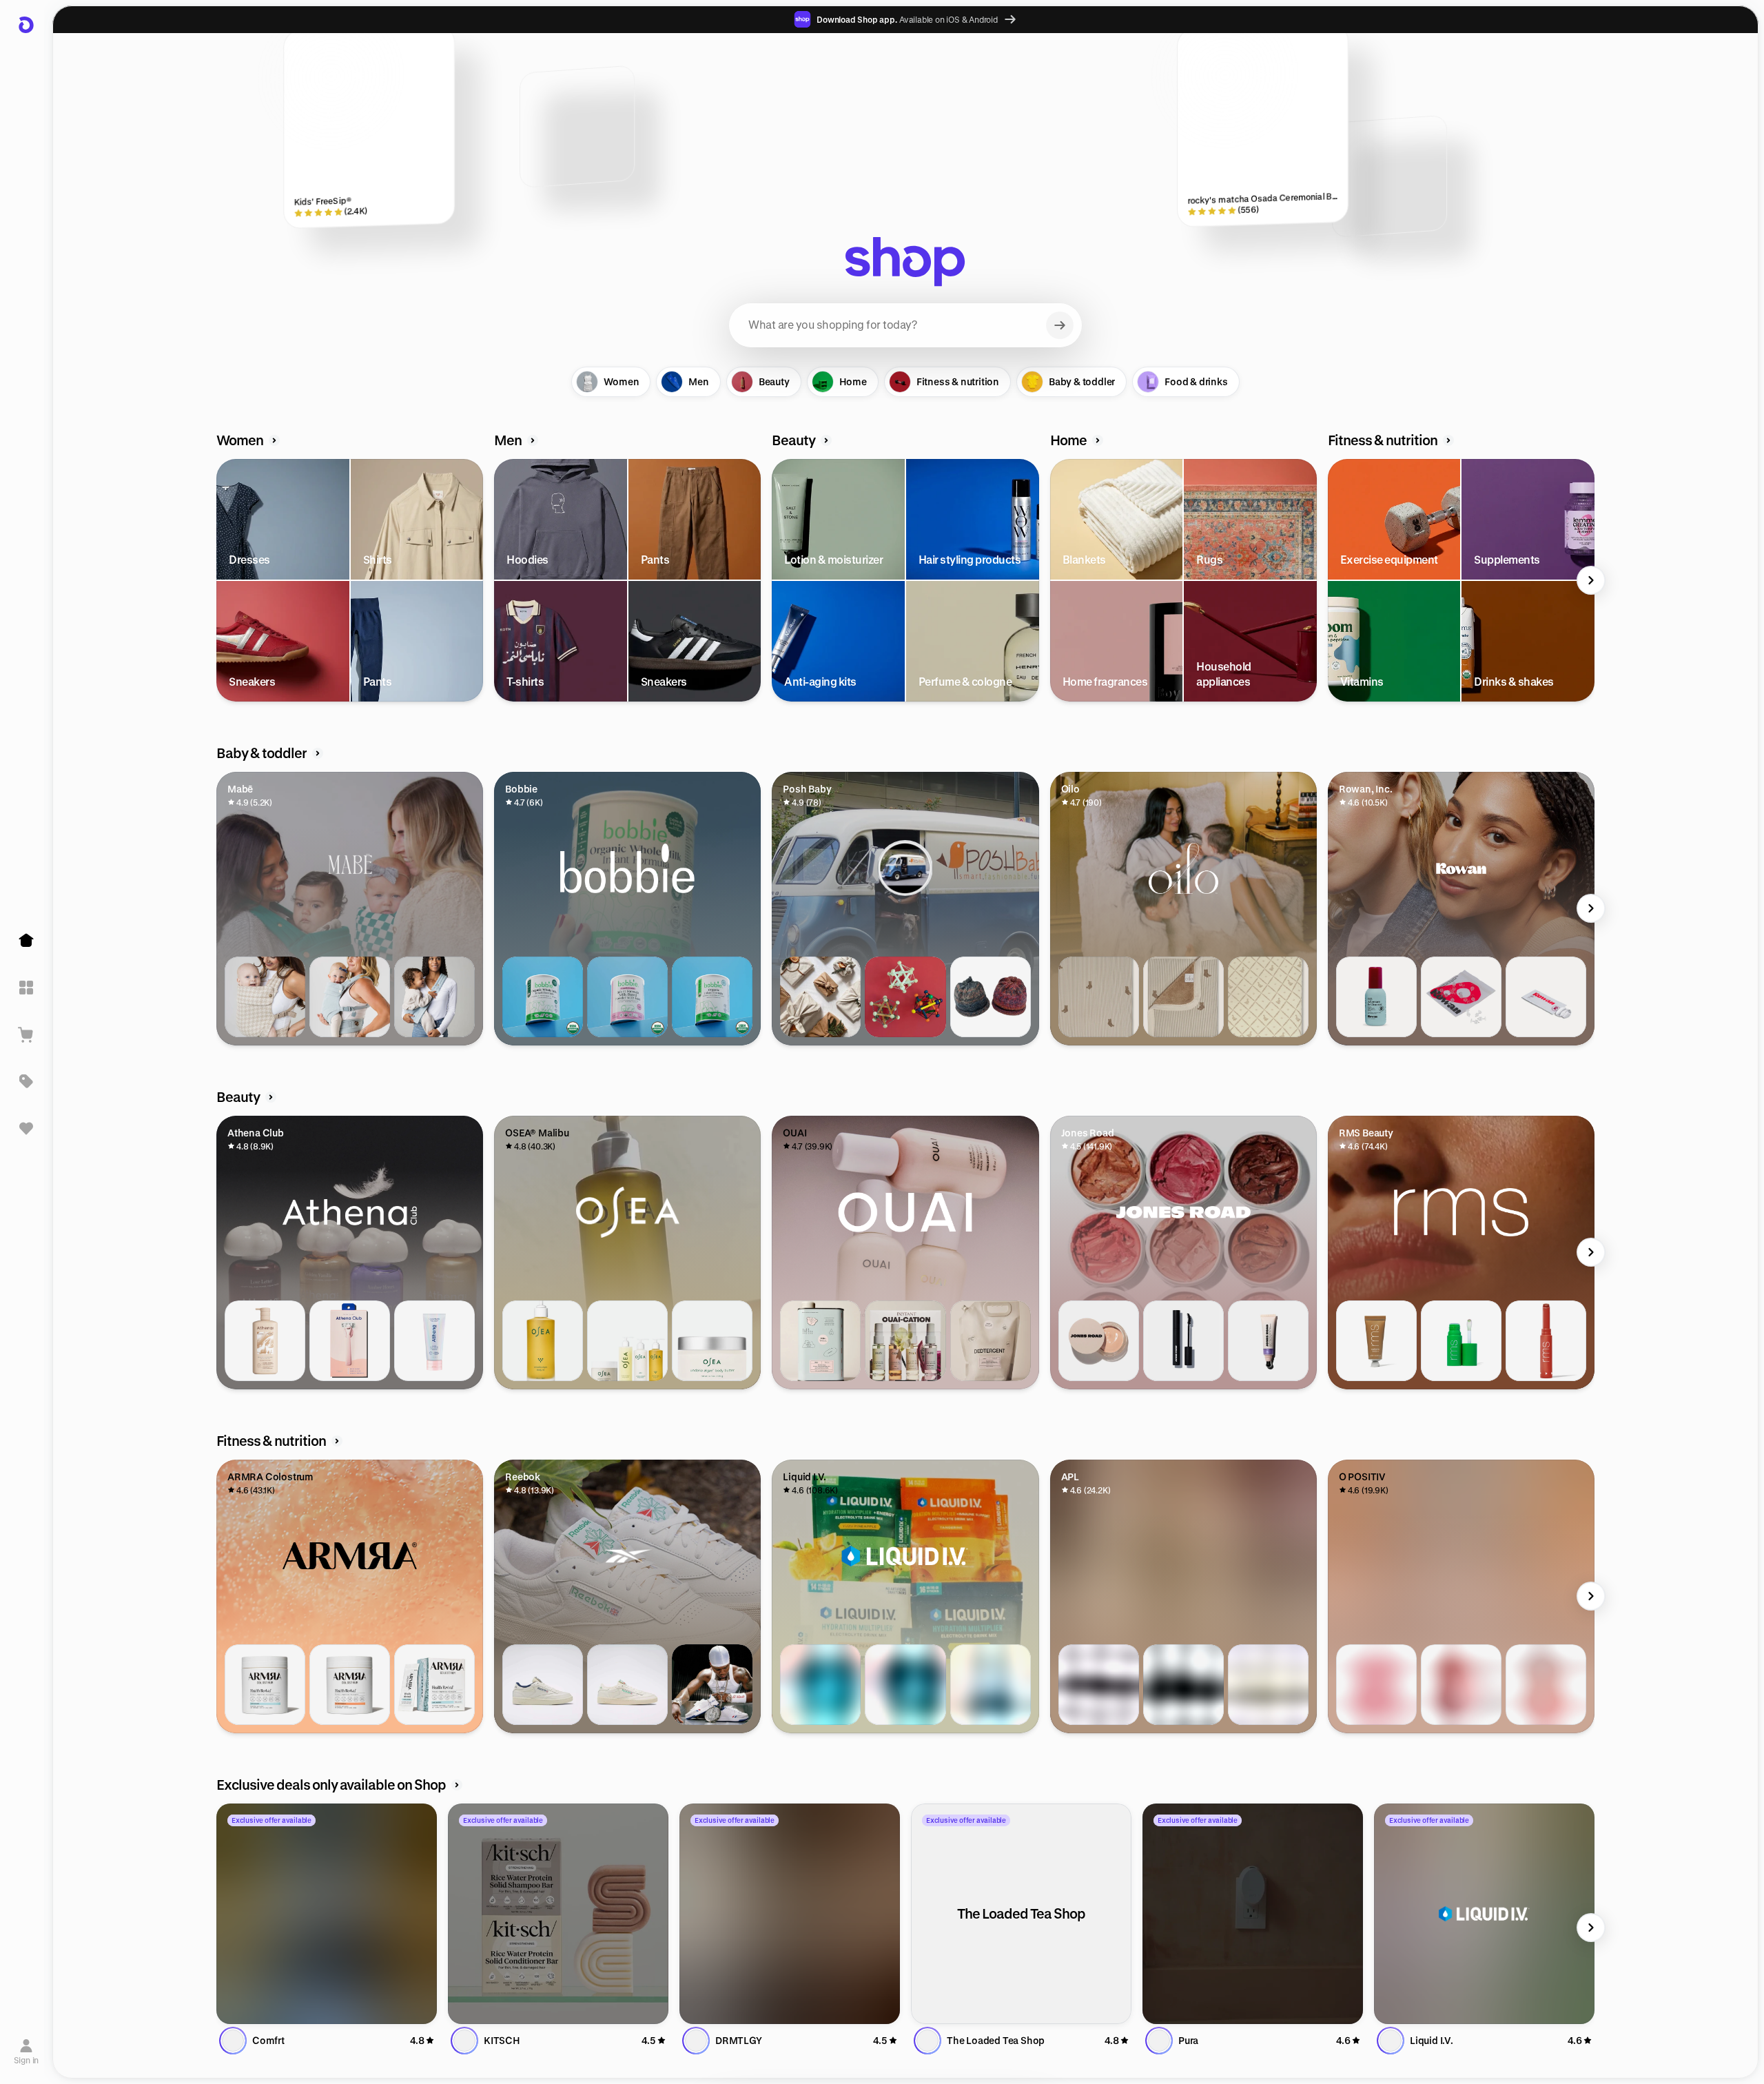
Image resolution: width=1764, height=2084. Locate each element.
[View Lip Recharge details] (1268, 1341)
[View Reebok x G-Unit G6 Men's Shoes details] (712, 1685)
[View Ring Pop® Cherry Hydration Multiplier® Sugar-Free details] (991, 1685)
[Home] (26, 941)
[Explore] (26, 988)
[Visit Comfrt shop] (327, 1914)
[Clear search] (1060, 325)
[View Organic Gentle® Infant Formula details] (627, 997)
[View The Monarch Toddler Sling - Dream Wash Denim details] (434, 997)
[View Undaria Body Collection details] (627, 1341)
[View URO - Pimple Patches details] (1461, 1685)
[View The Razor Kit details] (350, 1341)
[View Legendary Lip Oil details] (1461, 1341)
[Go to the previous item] (220, 580)
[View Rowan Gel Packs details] (1546, 997)
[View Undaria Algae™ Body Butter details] (712, 1341)
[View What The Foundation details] (1099, 1341)
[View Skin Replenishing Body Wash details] (265, 1341)
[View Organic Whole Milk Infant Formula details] (543, 997)
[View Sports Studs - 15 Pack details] (1461, 997)
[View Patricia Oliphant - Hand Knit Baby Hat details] (991, 997)
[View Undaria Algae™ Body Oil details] (543, 1341)
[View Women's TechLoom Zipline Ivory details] (1268, 1685)
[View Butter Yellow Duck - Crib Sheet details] (1268, 997)
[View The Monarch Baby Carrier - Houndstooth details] (265, 997)
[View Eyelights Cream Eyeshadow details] (1376, 1341)
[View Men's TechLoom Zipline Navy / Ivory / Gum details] (1099, 1685)
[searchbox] (905, 325)
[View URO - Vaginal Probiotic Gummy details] (1546, 1685)
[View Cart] (26, 1034)
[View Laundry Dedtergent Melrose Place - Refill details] (991, 1341)
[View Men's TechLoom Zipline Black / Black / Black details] (1183, 1685)
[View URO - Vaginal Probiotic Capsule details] (1376, 1685)
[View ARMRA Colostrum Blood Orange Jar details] (350, 1685)
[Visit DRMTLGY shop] (790, 1914)
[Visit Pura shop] (1253, 1914)
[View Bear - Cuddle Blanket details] (1183, 997)
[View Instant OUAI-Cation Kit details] (905, 1341)
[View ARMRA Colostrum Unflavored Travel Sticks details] (434, 1685)
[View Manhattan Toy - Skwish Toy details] (905, 997)
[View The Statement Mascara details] (1183, 1341)
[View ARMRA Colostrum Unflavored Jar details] (265, 1685)
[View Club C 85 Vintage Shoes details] (543, 1685)
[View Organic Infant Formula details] (712, 997)
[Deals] (26, 1081)
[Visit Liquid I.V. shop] (1484, 1914)
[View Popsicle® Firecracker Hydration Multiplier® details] (905, 1685)
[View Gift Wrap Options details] (820, 997)
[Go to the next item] (1591, 580)
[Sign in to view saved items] (26, 1128)
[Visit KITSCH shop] (558, 1914)
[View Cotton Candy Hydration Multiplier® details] (820, 1685)
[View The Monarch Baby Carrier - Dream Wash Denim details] (350, 997)
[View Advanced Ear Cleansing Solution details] (1376, 997)
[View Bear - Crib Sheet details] (1099, 997)
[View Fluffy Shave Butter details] (434, 1341)
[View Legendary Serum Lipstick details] (1546, 1341)
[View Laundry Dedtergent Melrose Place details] (820, 1341)
